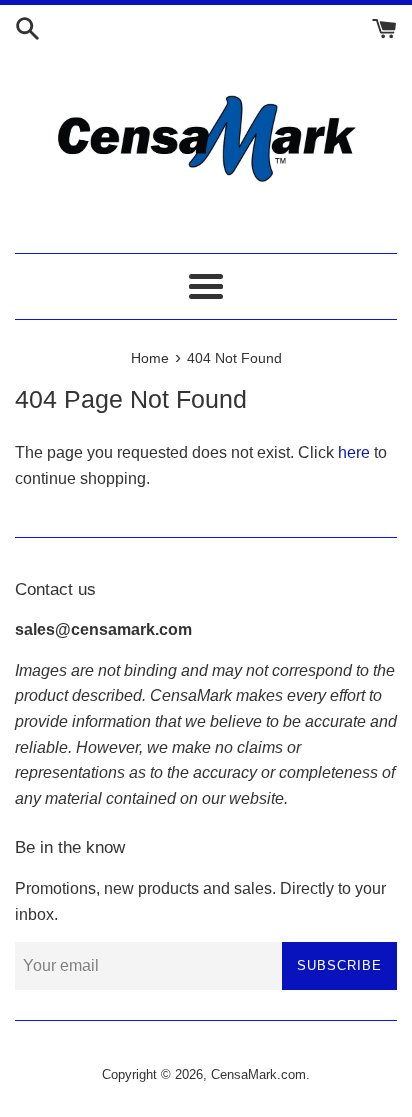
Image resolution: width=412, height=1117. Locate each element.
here (354, 452)
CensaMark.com (258, 1074)
